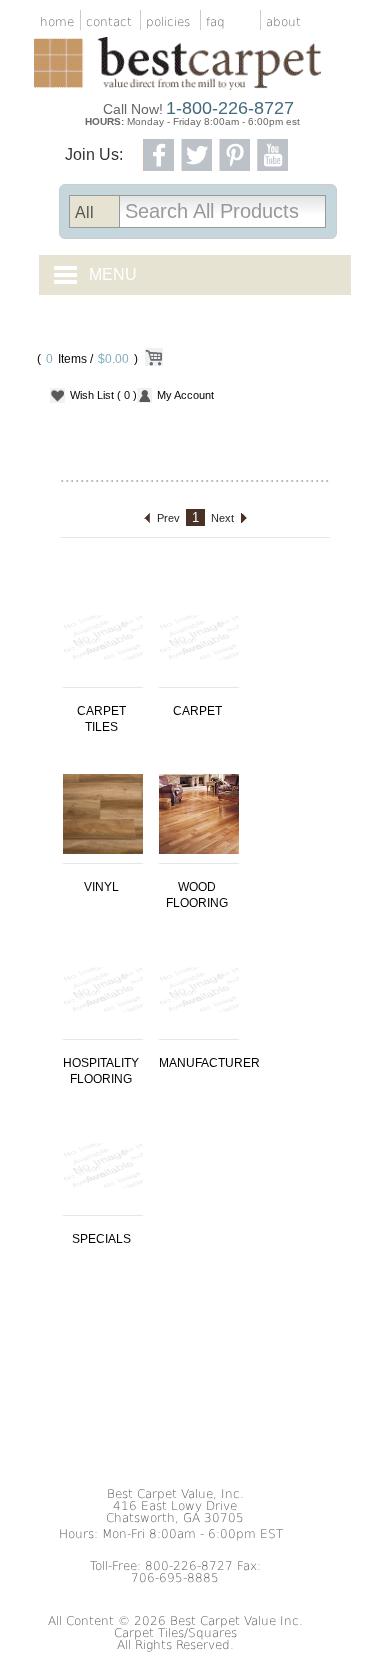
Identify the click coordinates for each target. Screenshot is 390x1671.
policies (168, 22)
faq (215, 22)
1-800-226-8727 (230, 108)
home (57, 22)
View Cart (153, 361)
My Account (185, 395)
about (283, 22)
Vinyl (101, 887)
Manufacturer (209, 1063)
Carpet (197, 711)
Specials (101, 1239)
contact (109, 22)
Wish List (103, 395)
